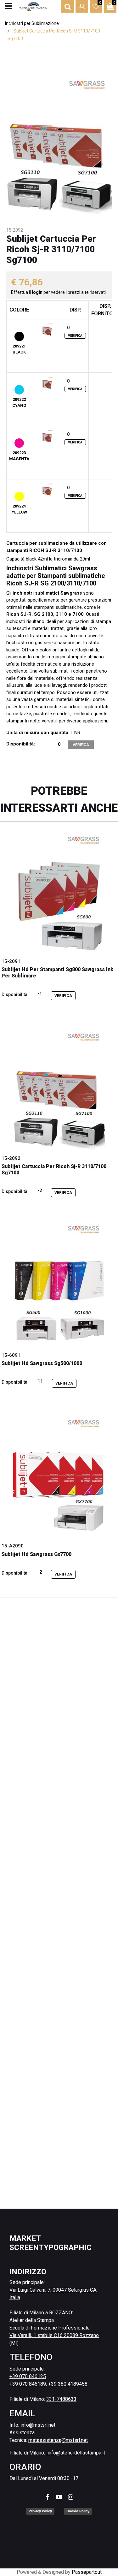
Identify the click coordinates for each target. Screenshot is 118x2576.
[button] (59, 143)
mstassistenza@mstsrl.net (58, 2440)
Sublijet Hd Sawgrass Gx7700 (37, 1554)
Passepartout (87, 2572)
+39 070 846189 (28, 2384)
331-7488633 (61, 2399)
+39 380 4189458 (68, 2384)
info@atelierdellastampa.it (76, 2453)
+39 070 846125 (28, 2376)
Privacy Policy (40, 2511)
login (38, 292)
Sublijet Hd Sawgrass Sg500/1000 (42, 1363)
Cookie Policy (78, 2511)
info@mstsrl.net (38, 2425)
